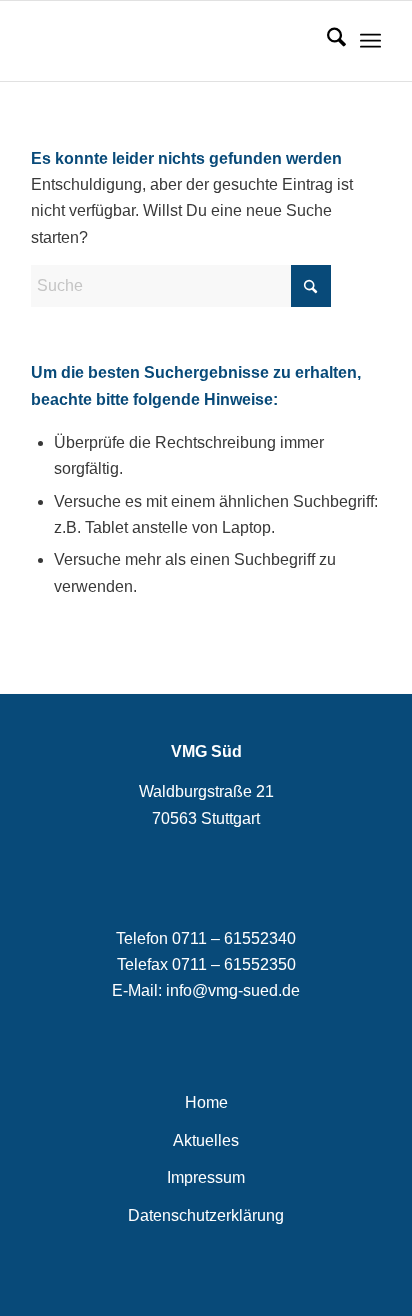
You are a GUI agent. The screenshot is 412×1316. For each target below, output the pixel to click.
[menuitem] (326, 41)
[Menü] (370, 41)
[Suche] (326, 41)
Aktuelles (206, 1140)
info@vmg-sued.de (233, 990)
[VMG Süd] (171, 41)
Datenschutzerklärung (206, 1215)
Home (206, 1102)
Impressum (206, 1177)
